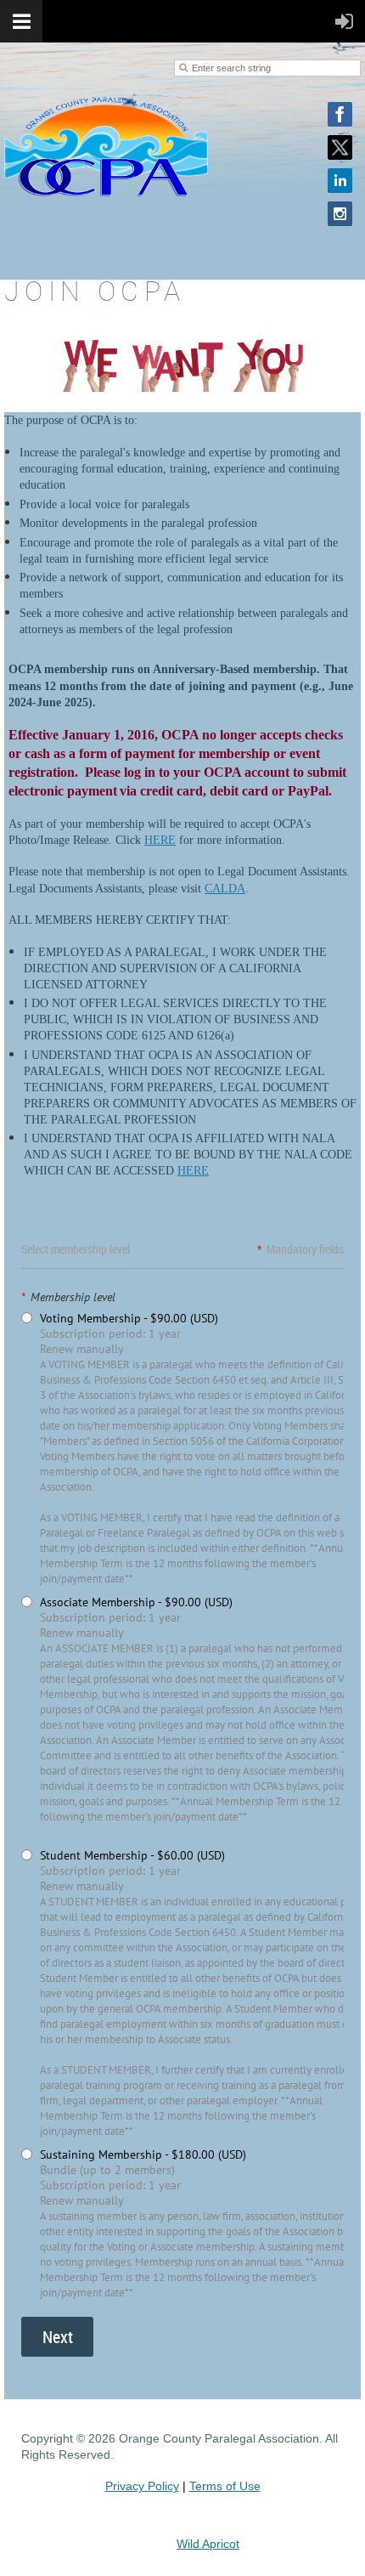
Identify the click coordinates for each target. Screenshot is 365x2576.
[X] (340, 147)
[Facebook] (340, 114)
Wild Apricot (208, 2544)
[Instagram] (340, 214)
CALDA (225, 889)
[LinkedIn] (340, 181)
